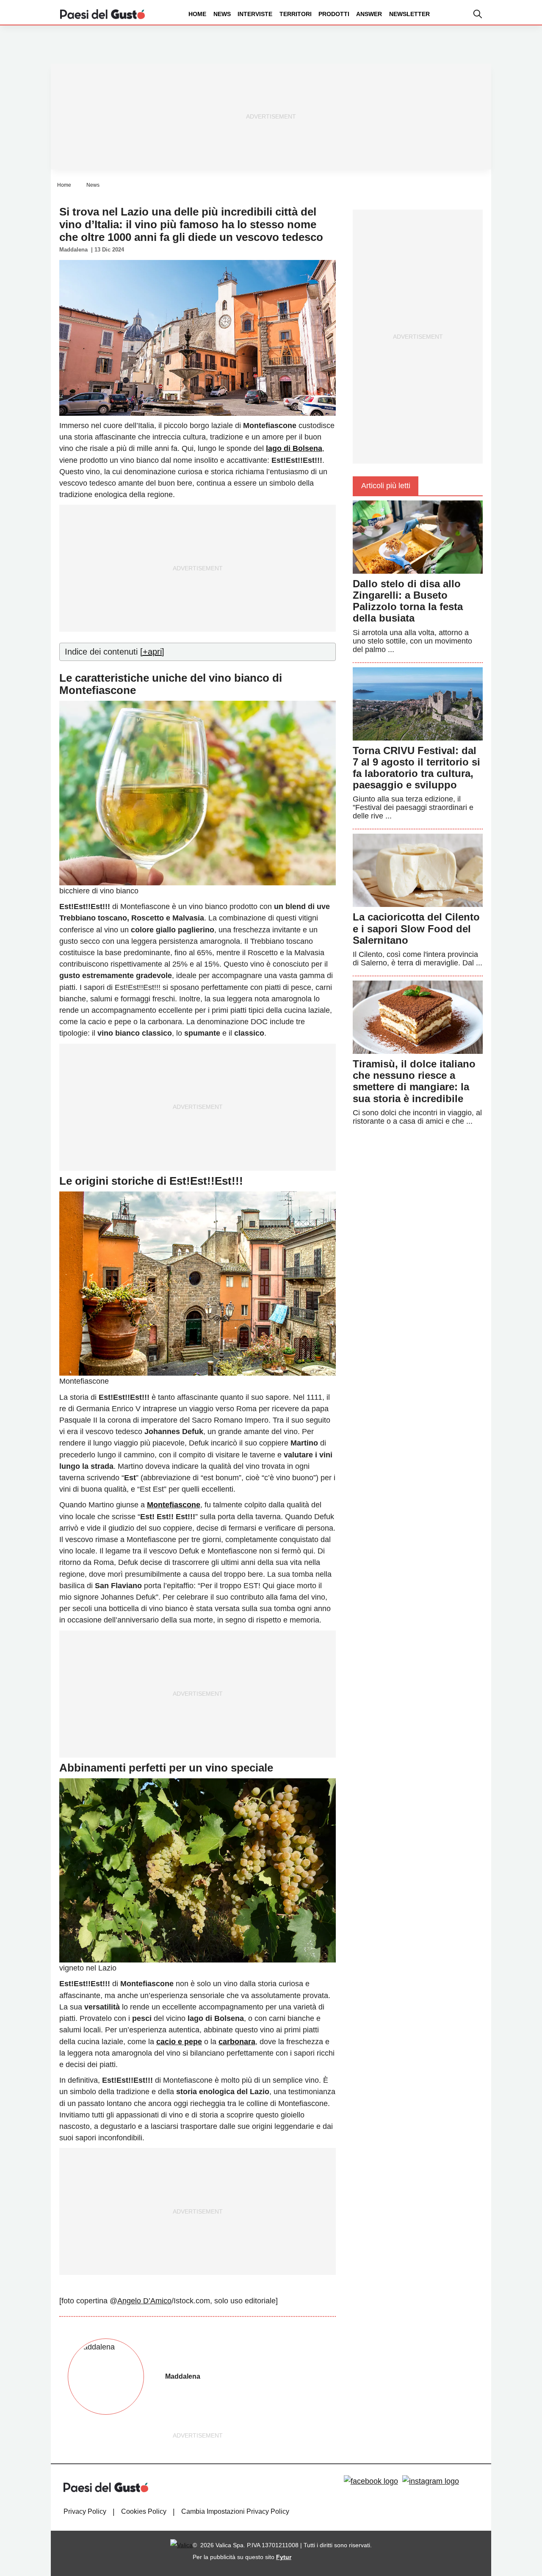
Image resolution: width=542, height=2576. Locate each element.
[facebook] (371, 2481)
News (222, 14)
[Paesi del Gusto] (102, 14)
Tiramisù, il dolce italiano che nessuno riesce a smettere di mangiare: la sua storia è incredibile (414, 1081)
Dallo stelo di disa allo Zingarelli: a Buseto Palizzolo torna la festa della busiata (408, 601)
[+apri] (152, 652)
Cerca (476, 46)
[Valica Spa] (181, 2545)
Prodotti (334, 14)
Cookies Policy (144, 2511)
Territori (296, 14)
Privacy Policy (85, 2511)
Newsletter (409, 14)
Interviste (255, 14)
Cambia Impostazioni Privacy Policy (235, 2511)
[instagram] (431, 2481)
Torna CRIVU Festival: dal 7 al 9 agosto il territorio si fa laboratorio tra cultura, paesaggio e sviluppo (416, 768)
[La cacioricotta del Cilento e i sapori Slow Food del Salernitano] (418, 870)
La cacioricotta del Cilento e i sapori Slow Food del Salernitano (416, 928)
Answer (369, 14)
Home (197, 14)
